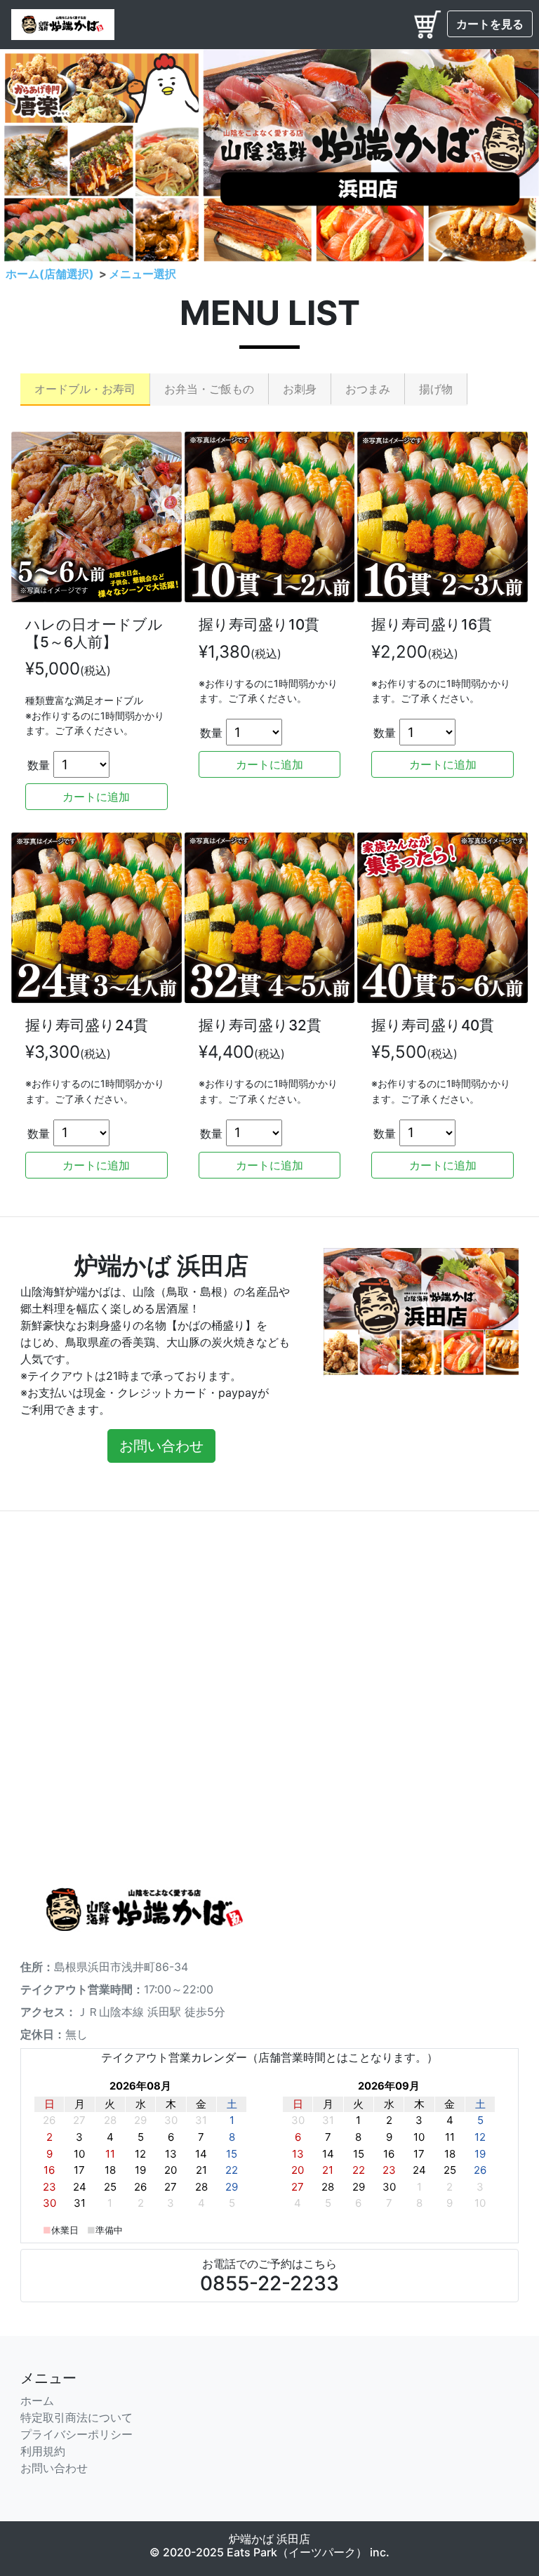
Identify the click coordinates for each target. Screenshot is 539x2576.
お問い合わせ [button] (161, 1446)
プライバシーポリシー (76, 2434)
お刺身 (300, 389)
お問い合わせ (54, 2468)
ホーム (37, 2401)
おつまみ (368, 389)
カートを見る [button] (490, 24)
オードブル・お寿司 (85, 389)
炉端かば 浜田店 (269, 2539)
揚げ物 (436, 389)
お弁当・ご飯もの (209, 389)
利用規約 (43, 2451)
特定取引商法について (76, 2417)
